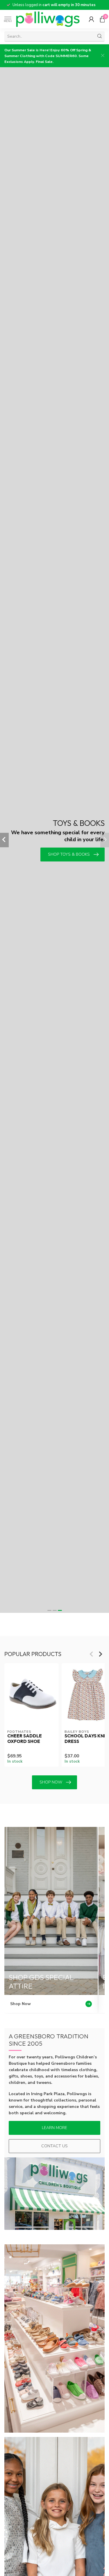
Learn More (54, 2128)
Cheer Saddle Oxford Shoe (25, 1739)
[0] (102, 19)
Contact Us (54, 2146)
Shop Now (51, 1782)
